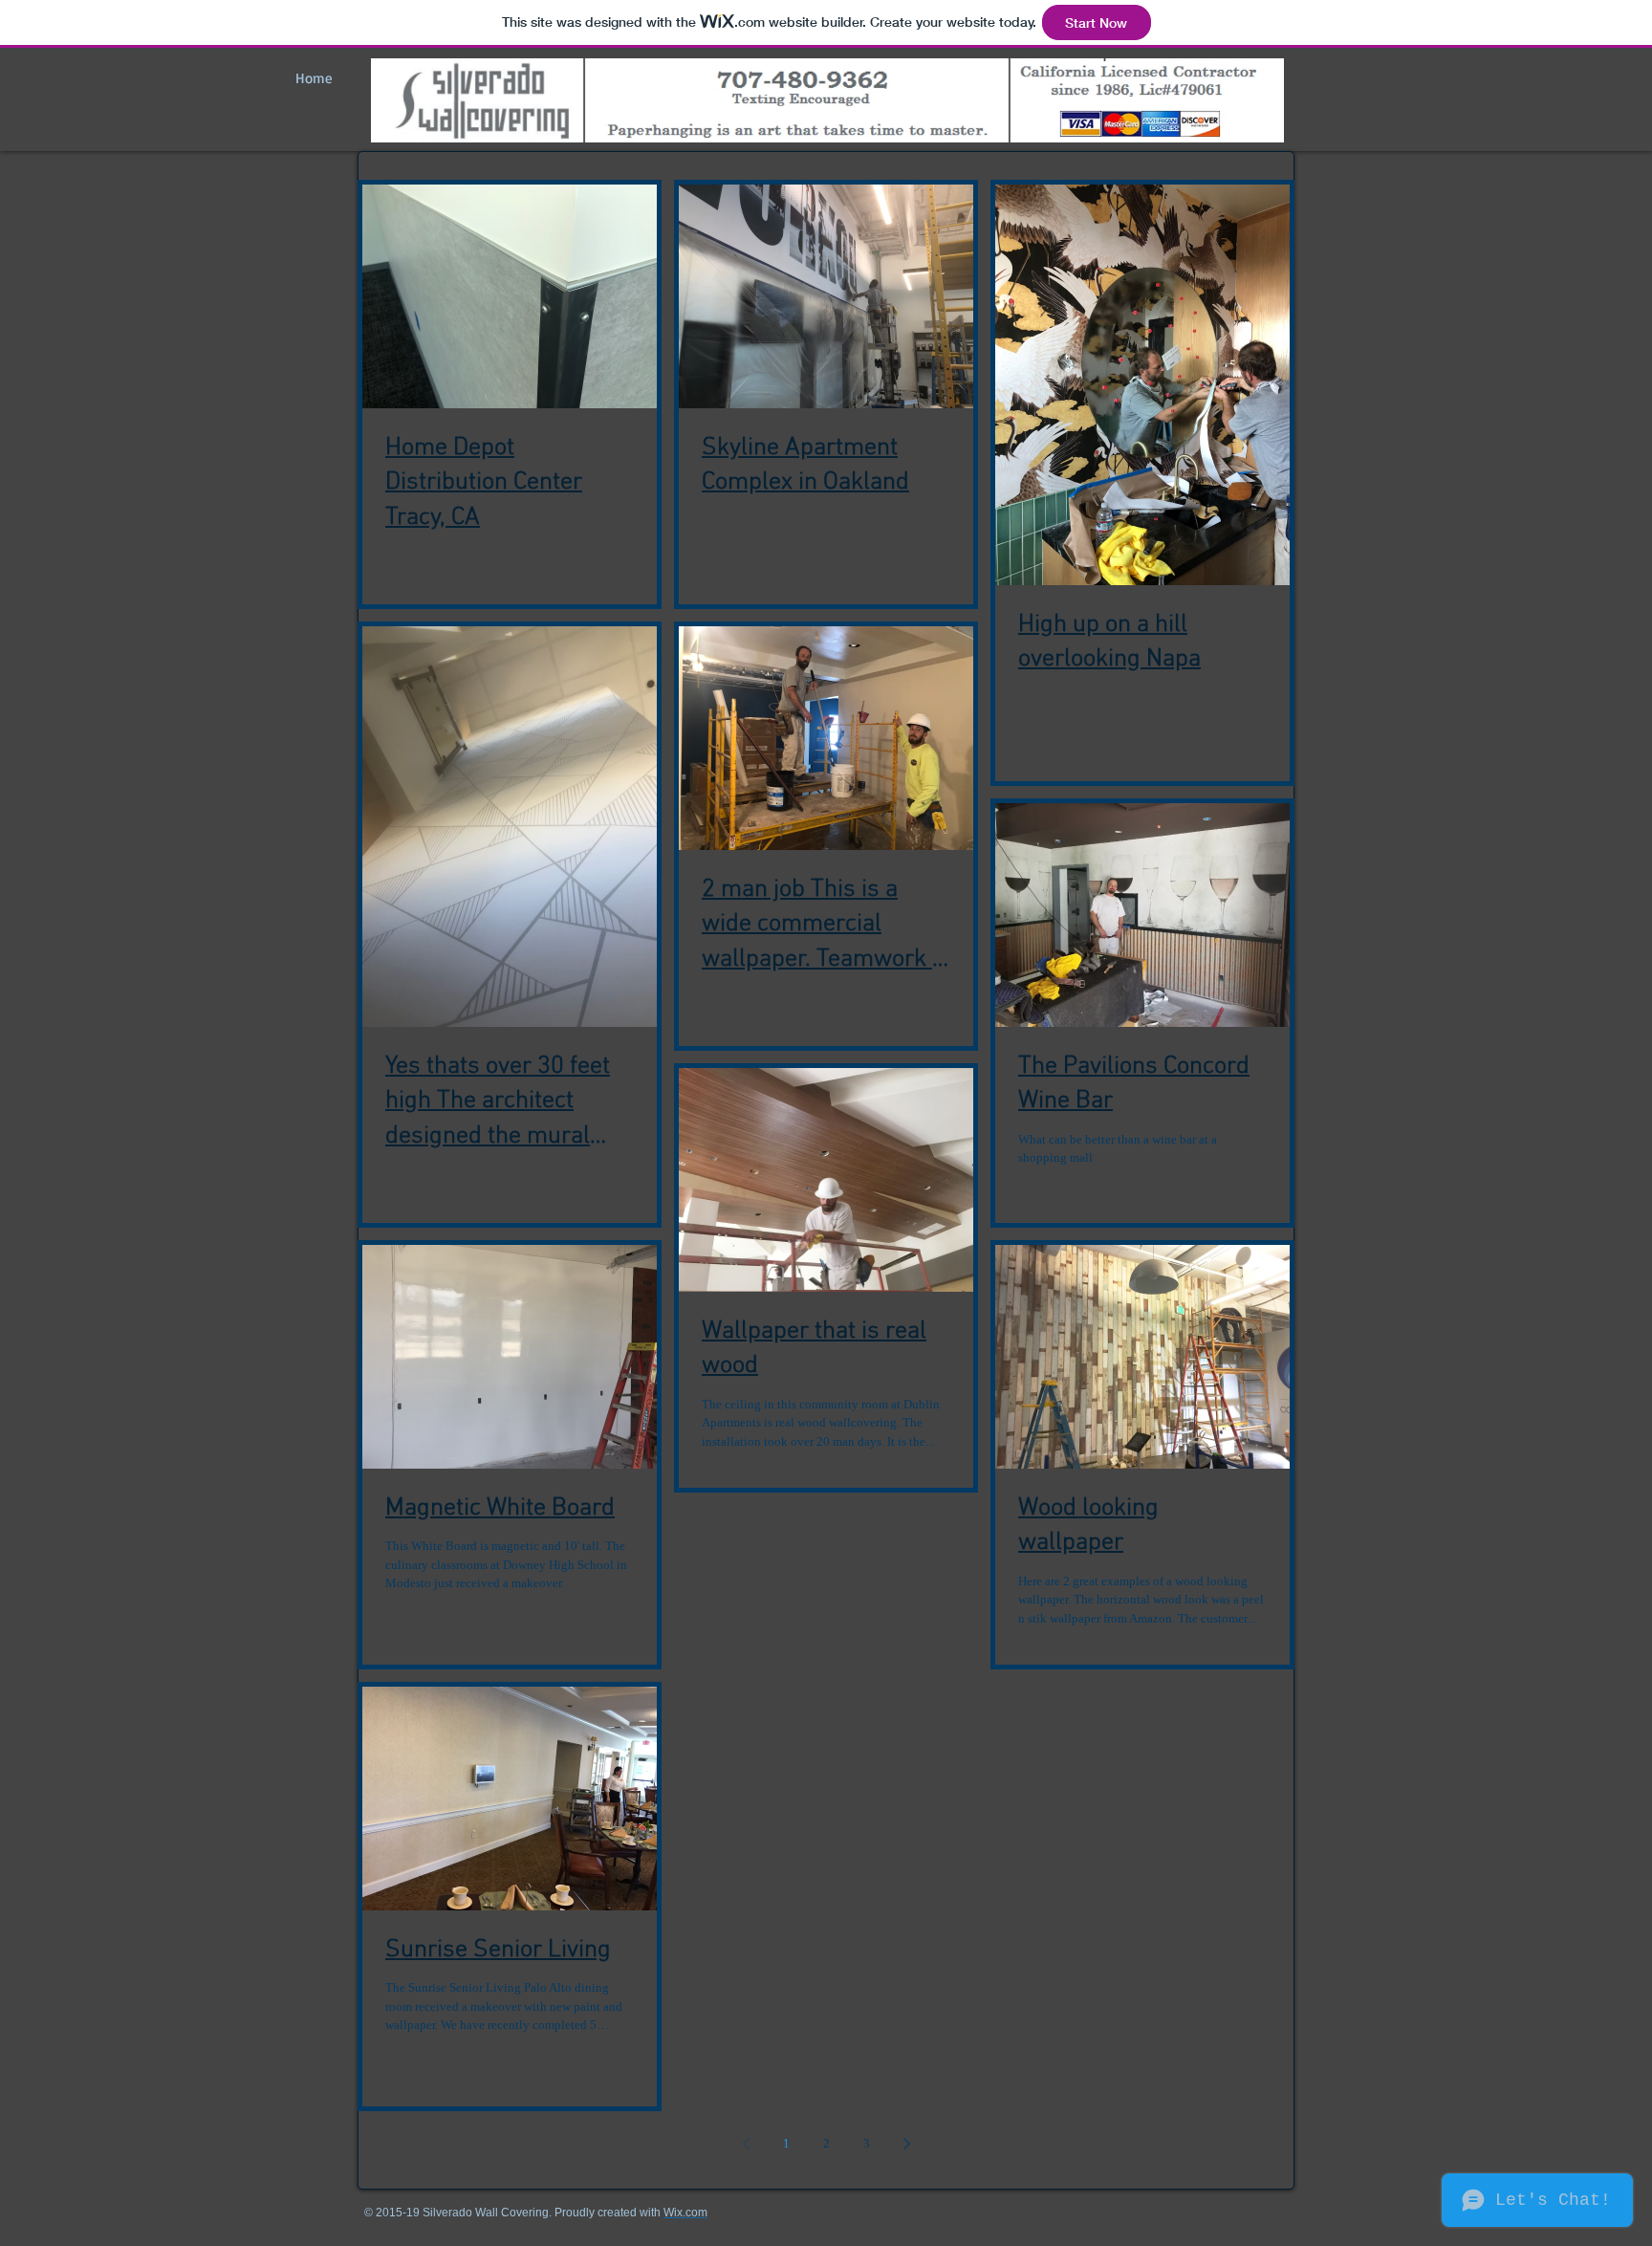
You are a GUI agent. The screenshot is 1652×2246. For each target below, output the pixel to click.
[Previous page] (746, 2144)
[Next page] (906, 2144)
